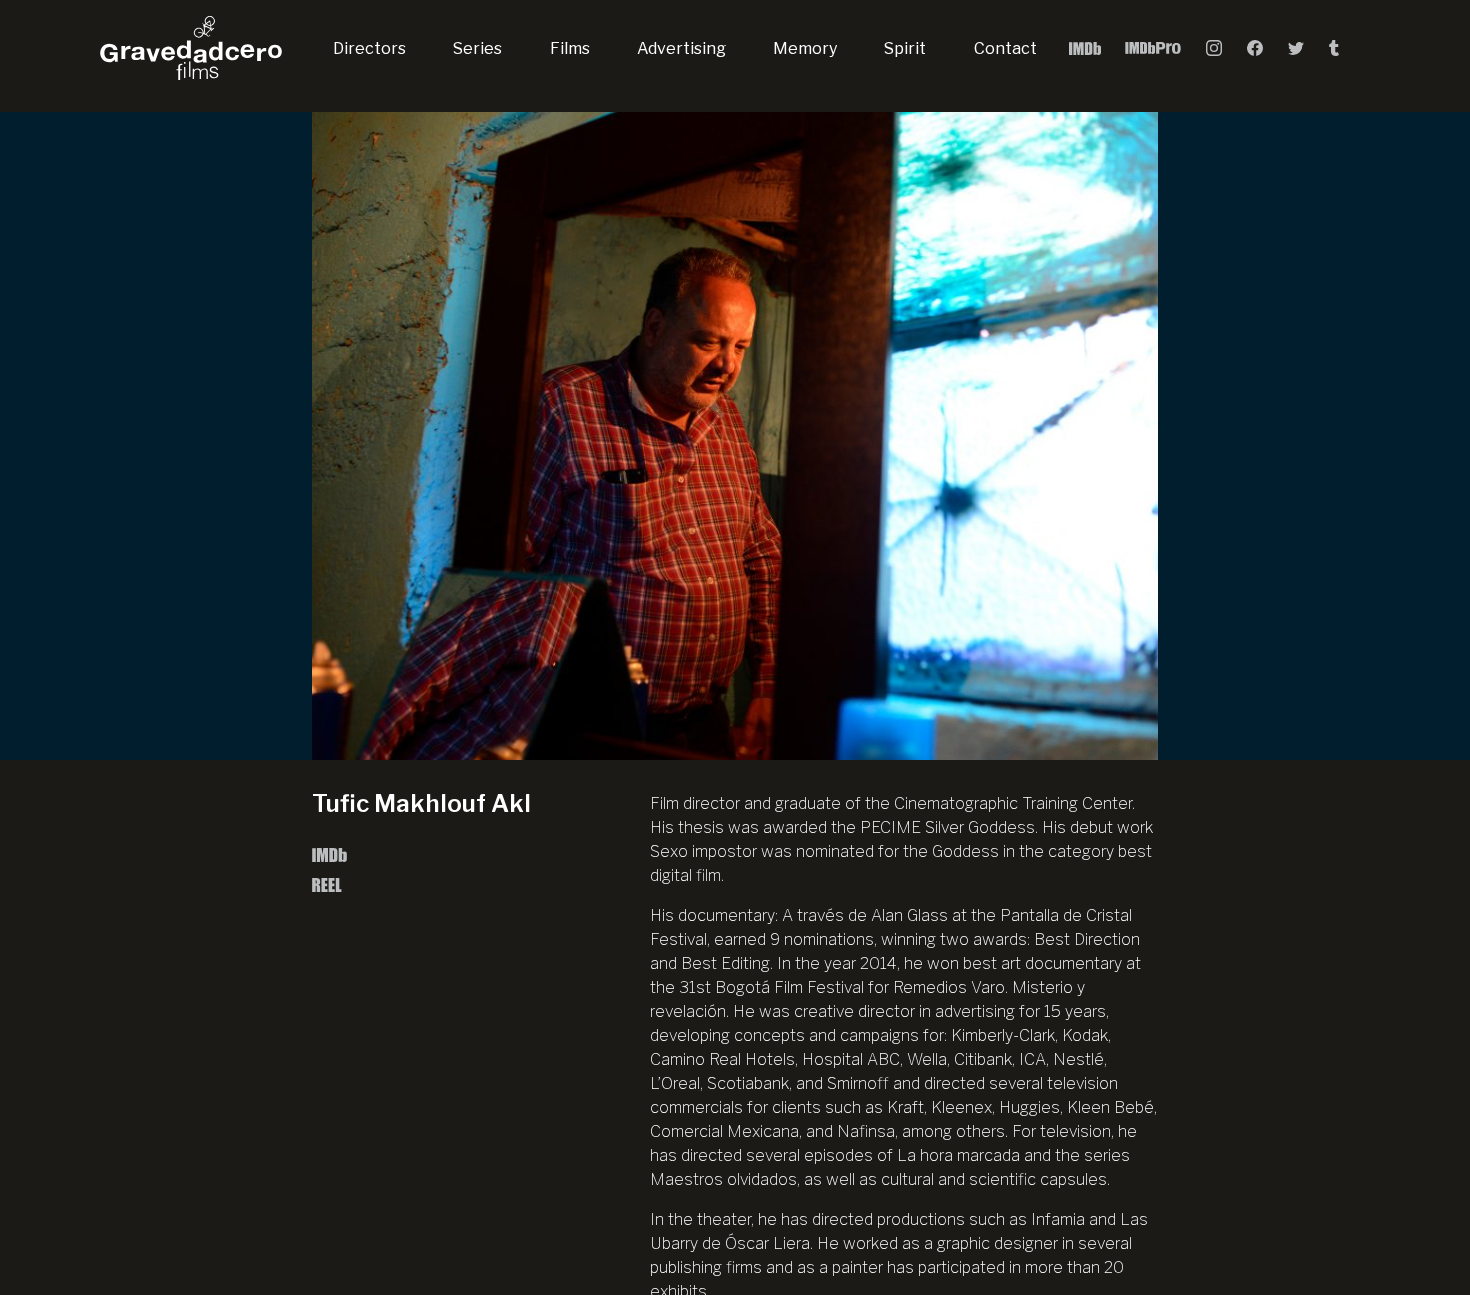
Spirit (905, 48)
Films (570, 48)
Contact (1005, 48)
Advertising (681, 48)
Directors (369, 48)
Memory (805, 48)
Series (477, 48)
